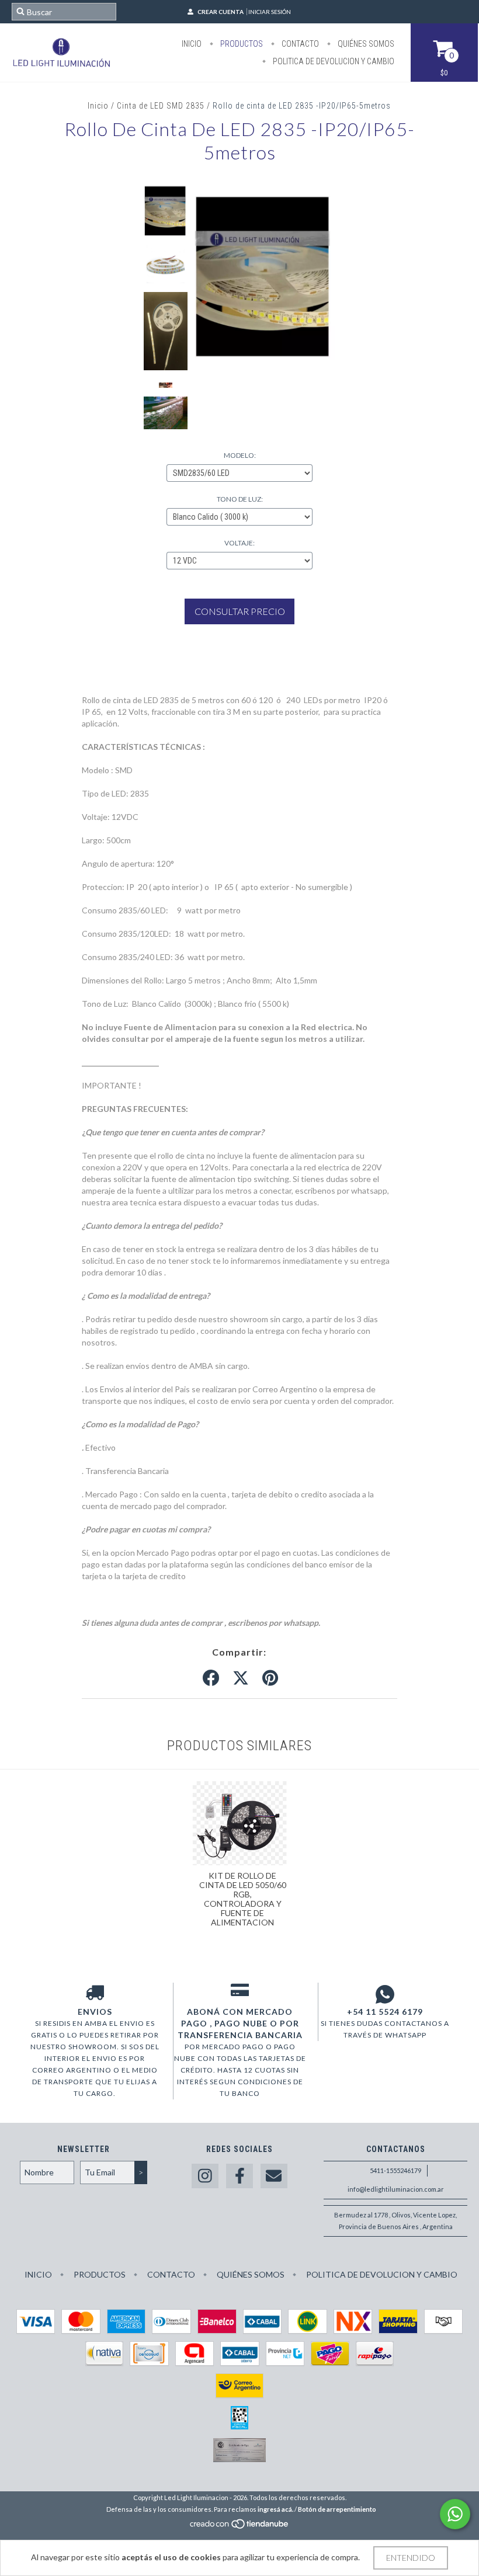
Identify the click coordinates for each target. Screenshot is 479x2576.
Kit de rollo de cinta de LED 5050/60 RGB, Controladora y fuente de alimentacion (243, 1899)
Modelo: (240, 455)
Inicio (192, 44)
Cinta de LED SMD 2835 (161, 106)
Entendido (411, 2558)
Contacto (299, 44)
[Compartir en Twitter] (241, 1678)
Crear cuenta (221, 12)
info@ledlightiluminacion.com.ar (396, 2189)
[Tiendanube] (240, 2527)
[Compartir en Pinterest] (270, 1678)
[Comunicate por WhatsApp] (455, 2514)
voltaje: (239, 543)
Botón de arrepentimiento (337, 2509)
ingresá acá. (275, 2509)
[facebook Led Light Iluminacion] (239, 2176)
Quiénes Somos (365, 44)
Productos (241, 44)
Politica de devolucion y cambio (333, 61)
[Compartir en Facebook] (211, 1678)
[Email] (274, 2176)
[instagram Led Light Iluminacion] (205, 2176)
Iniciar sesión (270, 12)
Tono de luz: (240, 499)
